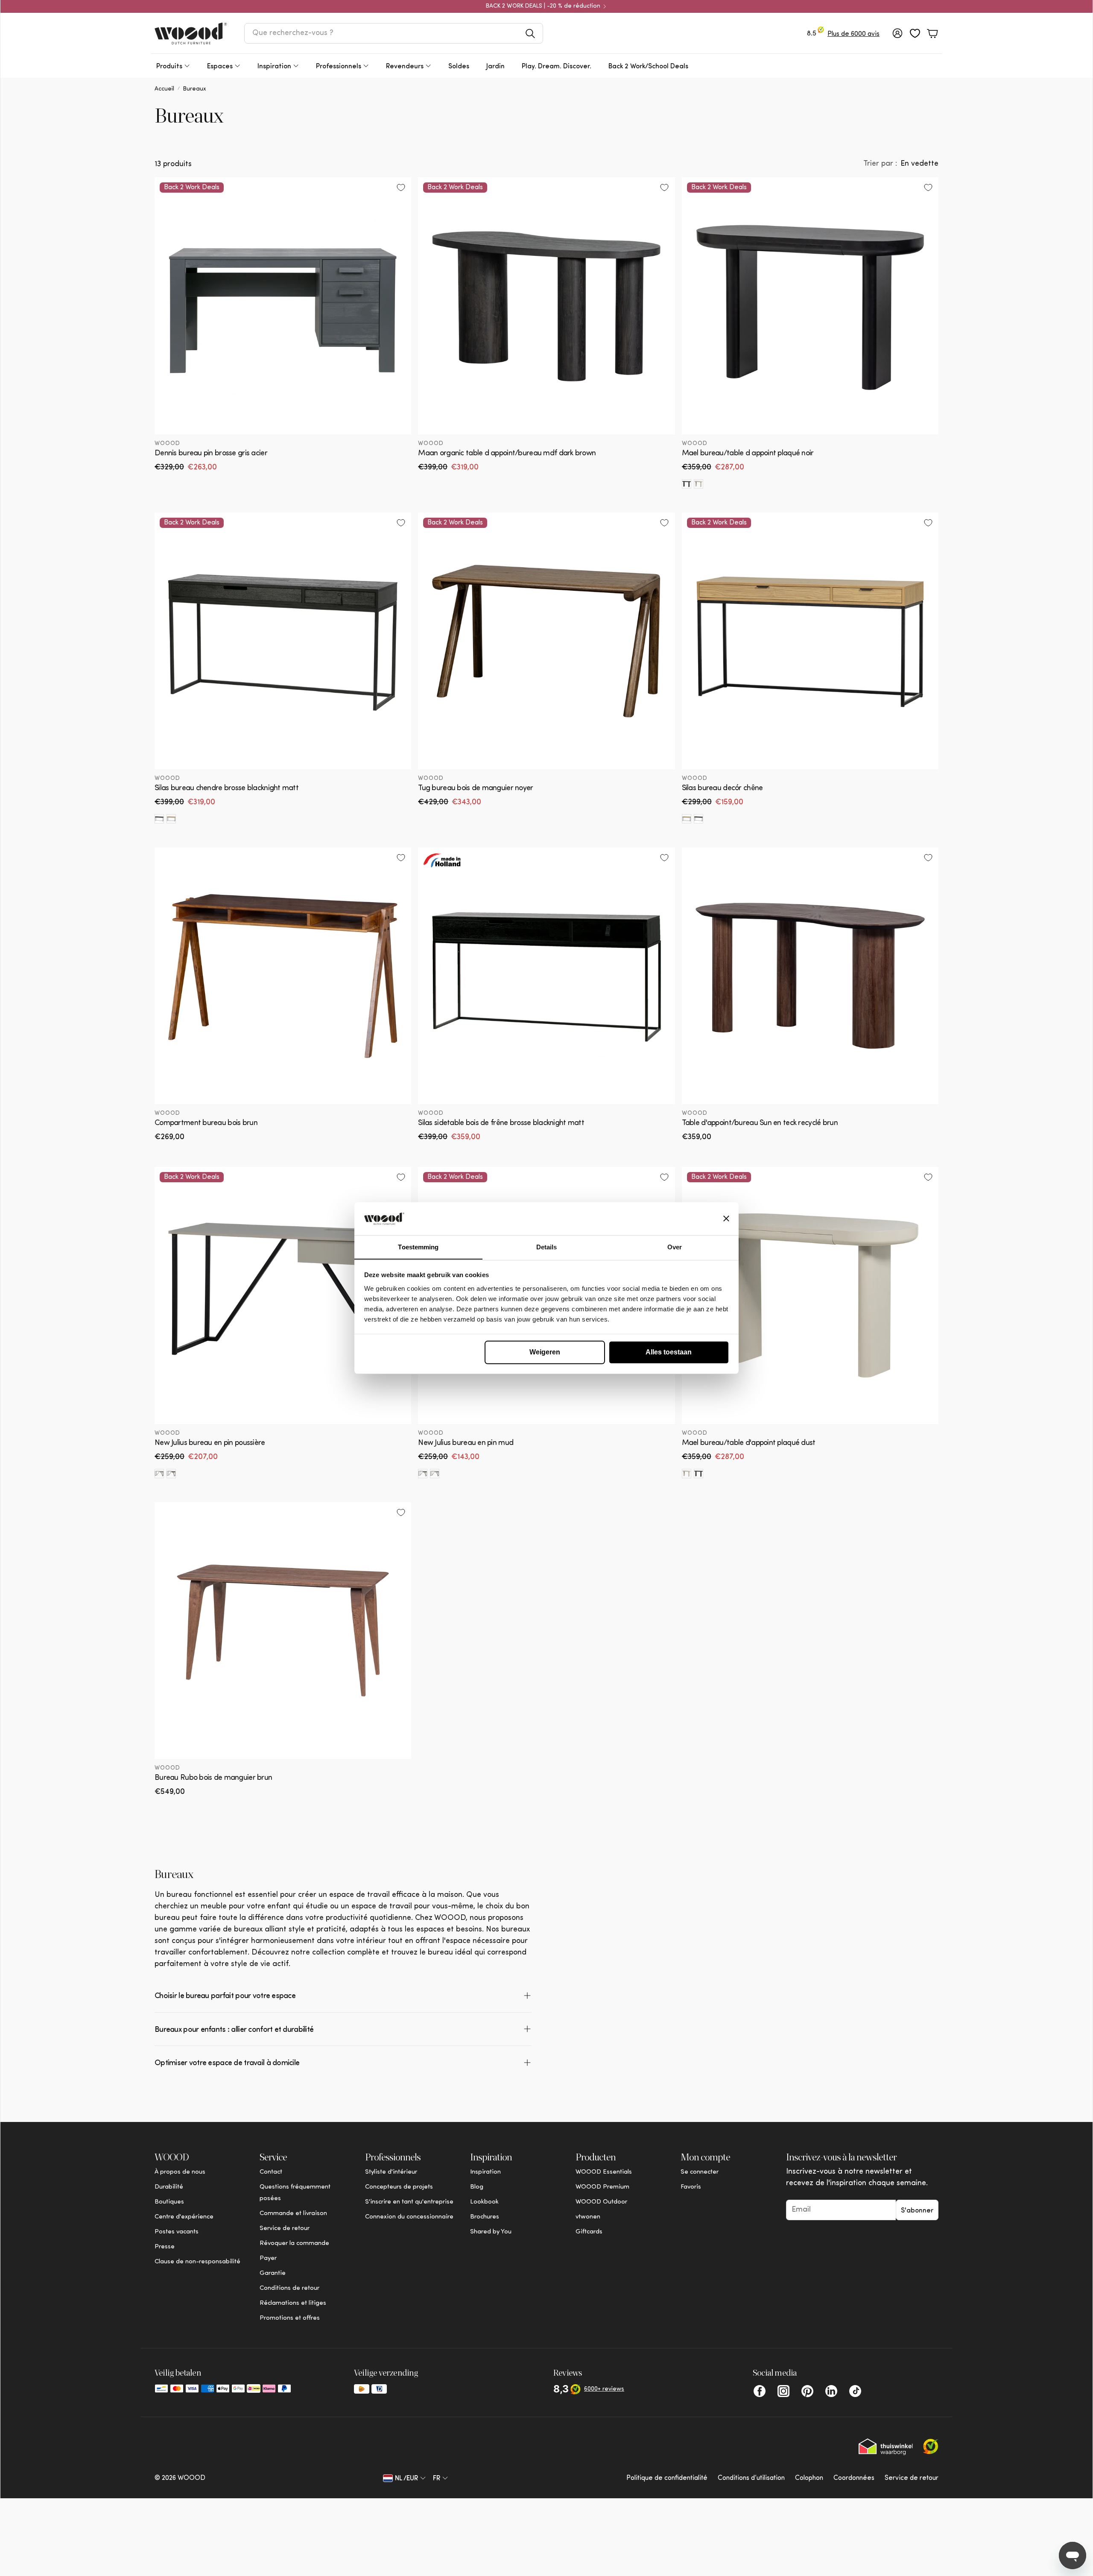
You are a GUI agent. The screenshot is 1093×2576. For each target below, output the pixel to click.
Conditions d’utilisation (751, 2478)
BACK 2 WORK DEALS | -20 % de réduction (543, 6)
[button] (394, 33)
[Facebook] (760, 2391)
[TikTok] (855, 2391)
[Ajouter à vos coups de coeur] (401, 188)
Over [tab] (675, 1247)
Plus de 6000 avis (853, 34)
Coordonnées (854, 2478)
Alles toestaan (669, 1352)
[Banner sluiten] (726, 1219)
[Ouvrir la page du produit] (283, 976)
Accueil (164, 89)
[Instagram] (783, 2391)
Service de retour (912, 2478)
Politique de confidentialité (667, 2478)
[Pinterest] (807, 2391)
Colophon (809, 2478)
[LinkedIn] (831, 2391)
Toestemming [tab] (418, 1247)
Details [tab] (547, 1247)
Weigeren (545, 1352)
